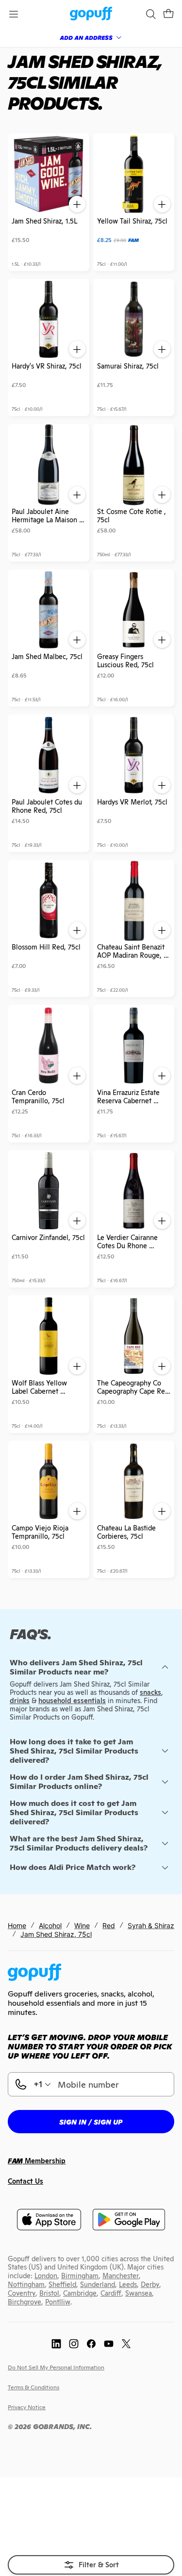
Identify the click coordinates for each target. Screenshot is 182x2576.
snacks (150, 1692)
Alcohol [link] (50, 1925)
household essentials (72, 1701)
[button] (168, 14)
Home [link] (17, 1925)
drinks (20, 1701)
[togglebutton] (91, 2565)
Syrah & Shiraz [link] (151, 1925)
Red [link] (109, 1925)
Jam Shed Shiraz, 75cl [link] (56, 1934)
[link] (91, 14)
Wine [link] (82, 1925)
